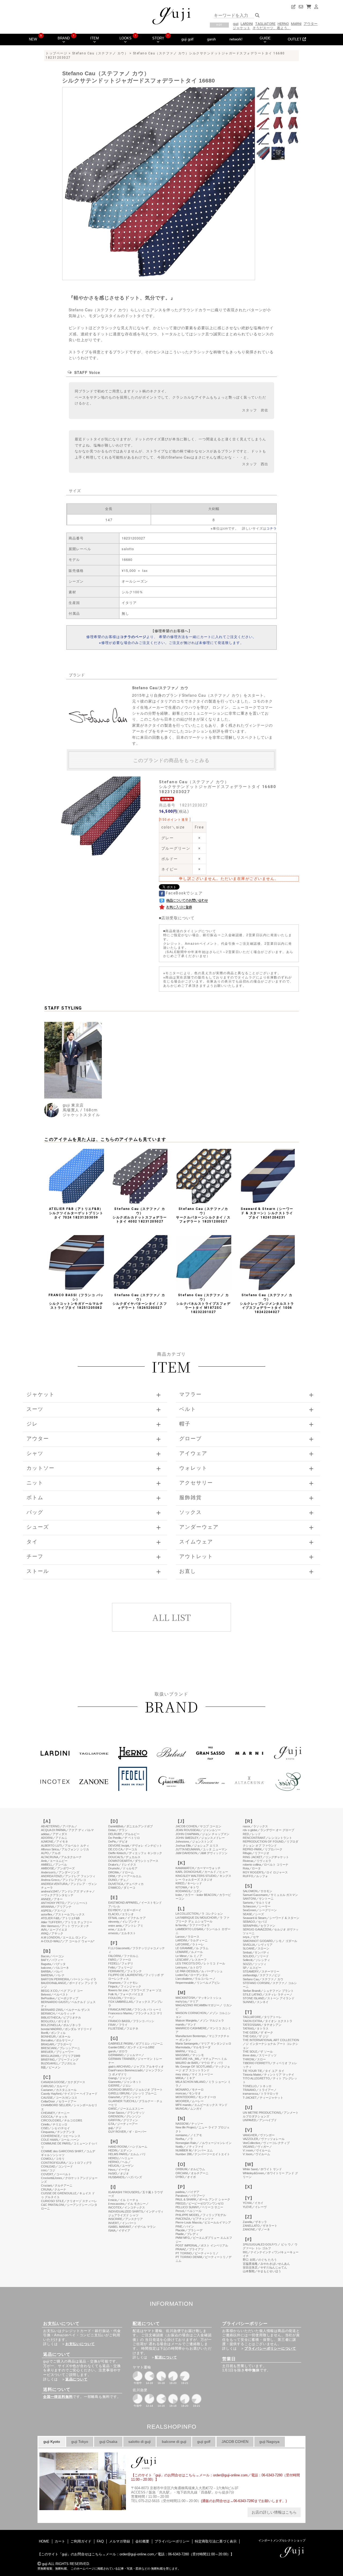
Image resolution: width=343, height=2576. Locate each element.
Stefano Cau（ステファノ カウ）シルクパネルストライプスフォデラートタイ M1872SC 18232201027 (204, 1303)
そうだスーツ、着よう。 (272, 28)
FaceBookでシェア (184, 893)
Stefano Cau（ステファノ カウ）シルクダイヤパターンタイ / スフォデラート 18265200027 (140, 1301)
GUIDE (265, 38)
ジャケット (242, 28)
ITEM (95, 38)
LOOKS (126, 38)
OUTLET (295, 39)
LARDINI (247, 24)
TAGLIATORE (265, 24)
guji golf (187, 39)
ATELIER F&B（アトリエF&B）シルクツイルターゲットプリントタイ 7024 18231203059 (76, 1213)
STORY (158, 38)
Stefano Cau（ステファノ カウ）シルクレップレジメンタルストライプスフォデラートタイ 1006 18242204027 (267, 1303)
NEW (33, 39)
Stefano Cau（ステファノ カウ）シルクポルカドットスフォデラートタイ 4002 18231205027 (140, 1215)
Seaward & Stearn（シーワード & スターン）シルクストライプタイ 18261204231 (267, 1213)
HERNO (283, 24)
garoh (211, 39)
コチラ (272, 528)
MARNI (296, 24)
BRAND (64, 38)
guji (236, 24)
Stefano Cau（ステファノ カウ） (100, 53)
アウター (311, 24)
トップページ (56, 53)
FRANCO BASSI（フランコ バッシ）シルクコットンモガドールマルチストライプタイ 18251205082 (76, 1301)
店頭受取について (178, 918)
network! (236, 39)
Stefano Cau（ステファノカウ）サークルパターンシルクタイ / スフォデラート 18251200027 (203, 1215)
